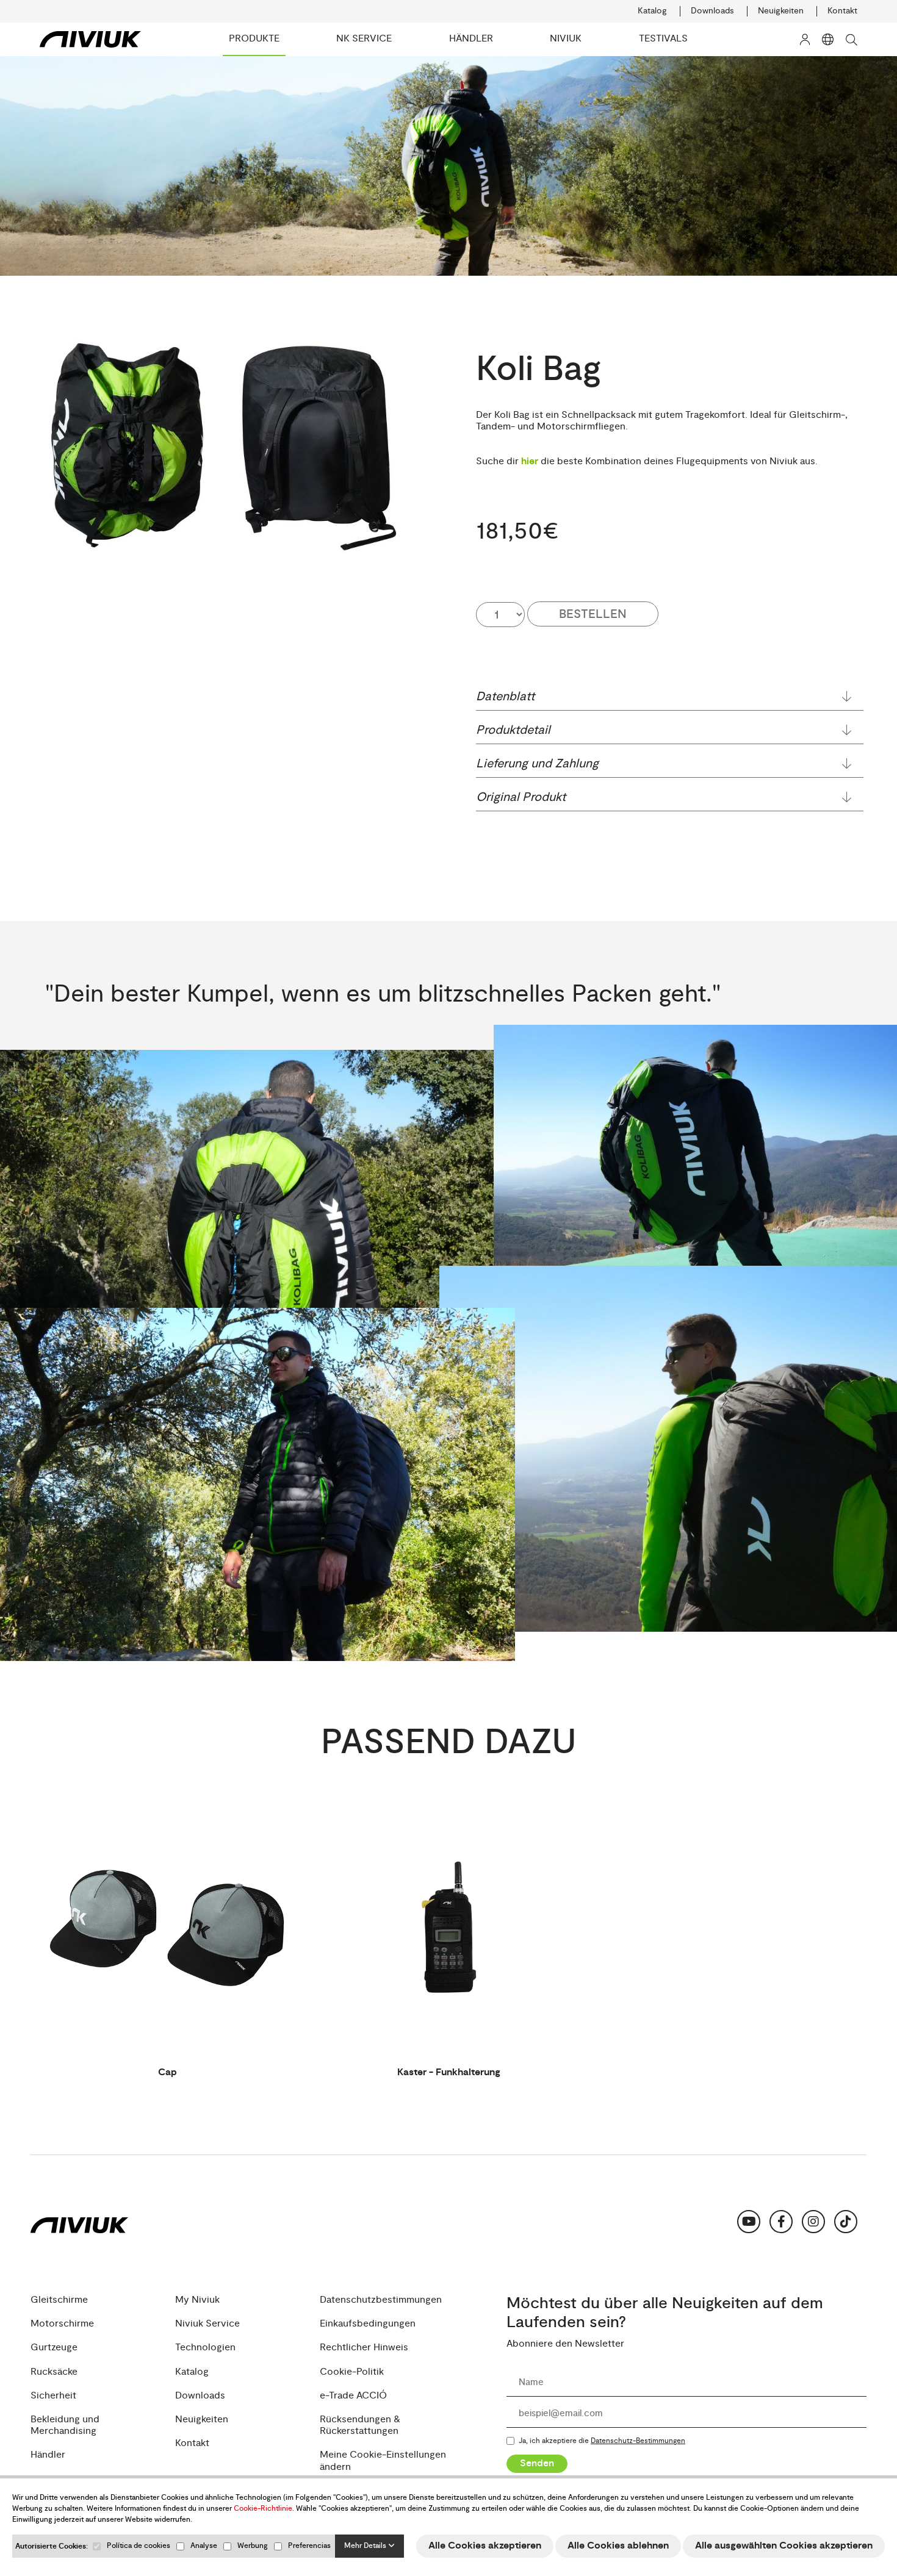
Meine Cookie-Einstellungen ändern (383, 2461)
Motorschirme (62, 2324)
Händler (48, 2455)
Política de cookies (139, 2546)
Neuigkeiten (781, 11)
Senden (537, 2463)
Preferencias (309, 2546)
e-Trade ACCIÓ (353, 2396)
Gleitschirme (59, 2300)
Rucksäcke (54, 2372)
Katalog (652, 11)
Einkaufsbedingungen (368, 2324)
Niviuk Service (207, 2324)
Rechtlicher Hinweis (364, 2348)
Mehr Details (366, 2546)
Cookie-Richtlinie (263, 2509)
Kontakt (842, 11)
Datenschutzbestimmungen (381, 2300)
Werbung (253, 2546)
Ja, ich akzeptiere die (602, 2441)
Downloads (712, 11)
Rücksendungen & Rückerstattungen (360, 2425)
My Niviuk (197, 2300)
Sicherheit (53, 2396)
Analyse (204, 2546)
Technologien (205, 2348)
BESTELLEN (593, 614)
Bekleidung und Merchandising (65, 2425)
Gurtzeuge (54, 2348)
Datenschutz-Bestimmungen (638, 2441)
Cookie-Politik (352, 2372)
